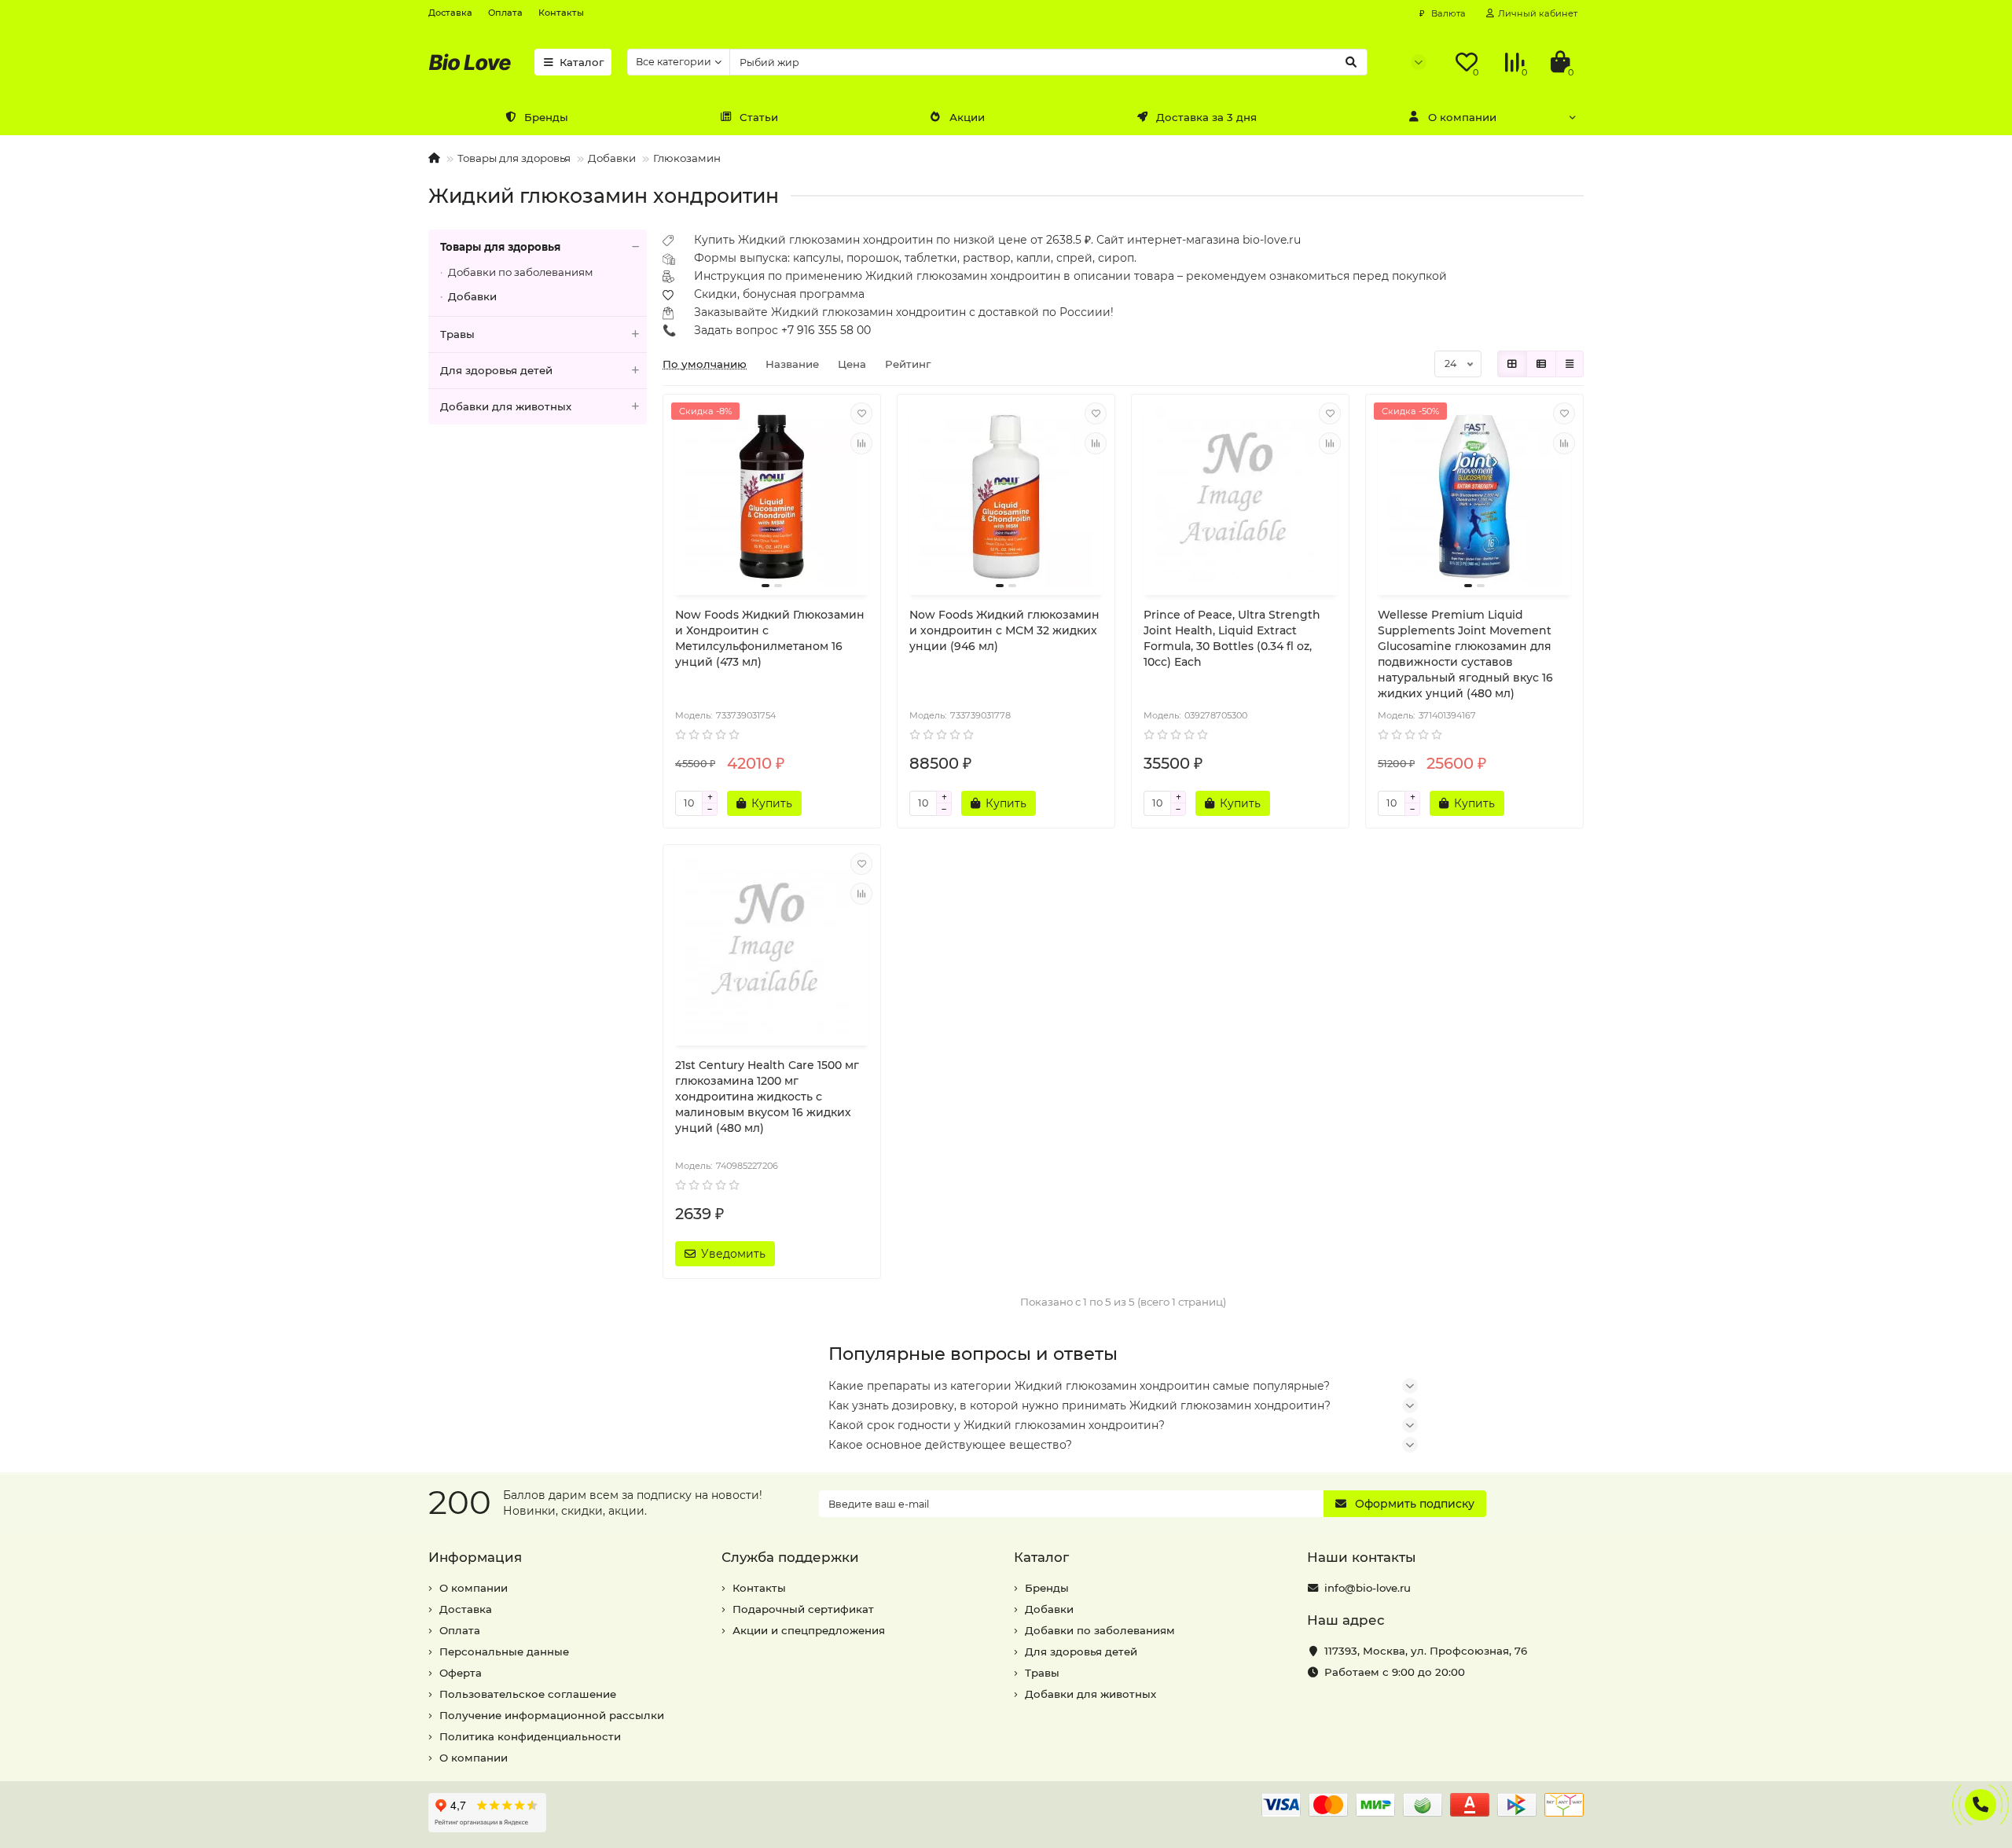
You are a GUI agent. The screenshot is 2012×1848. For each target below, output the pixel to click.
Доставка (450, 13)
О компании (1462, 117)
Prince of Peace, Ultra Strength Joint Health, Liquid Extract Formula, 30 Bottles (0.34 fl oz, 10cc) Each (1232, 638)
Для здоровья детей (496, 370)
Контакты (561, 13)
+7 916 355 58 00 (826, 330)
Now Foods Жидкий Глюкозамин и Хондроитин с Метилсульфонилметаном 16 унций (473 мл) (770, 638)
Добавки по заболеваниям (521, 272)
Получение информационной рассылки (552, 1715)
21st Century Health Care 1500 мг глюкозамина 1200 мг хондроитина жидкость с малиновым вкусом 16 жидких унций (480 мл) (767, 1097)
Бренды (546, 117)
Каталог (582, 62)
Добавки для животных (506, 406)
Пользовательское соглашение (528, 1694)
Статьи (759, 117)
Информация (475, 1557)
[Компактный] (1570, 364)
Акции (967, 117)
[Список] (1541, 364)
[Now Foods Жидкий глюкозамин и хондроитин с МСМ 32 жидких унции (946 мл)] (1006, 497)
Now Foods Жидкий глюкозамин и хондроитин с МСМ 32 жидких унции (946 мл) (1004, 630)
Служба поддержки (790, 1557)
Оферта (461, 1673)
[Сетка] (1512, 364)
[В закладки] (861, 413)
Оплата (505, 13)
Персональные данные (504, 1651)
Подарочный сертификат (803, 1609)
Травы (457, 334)
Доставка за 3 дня (1206, 117)
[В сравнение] (861, 443)
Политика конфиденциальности (530, 1736)
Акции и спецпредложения (809, 1630)
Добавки (612, 158)
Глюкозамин (687, 158)
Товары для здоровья (514, 158)
